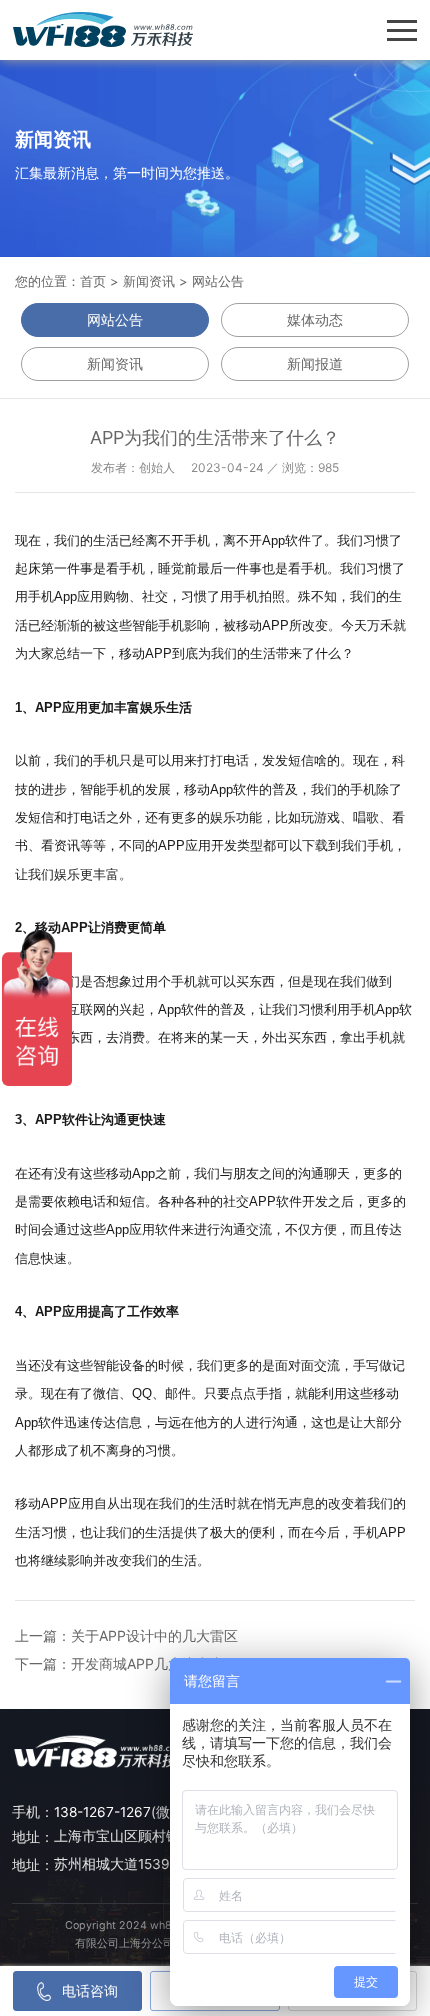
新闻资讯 (149, 281)
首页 (93, 281)
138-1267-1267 (102, 1812)
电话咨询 (90, 1990)
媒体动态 (315, 319)
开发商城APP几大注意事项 (154, 1663)
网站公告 (218, 281)
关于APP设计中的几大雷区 (154, 1635)
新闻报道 (315, 363)
